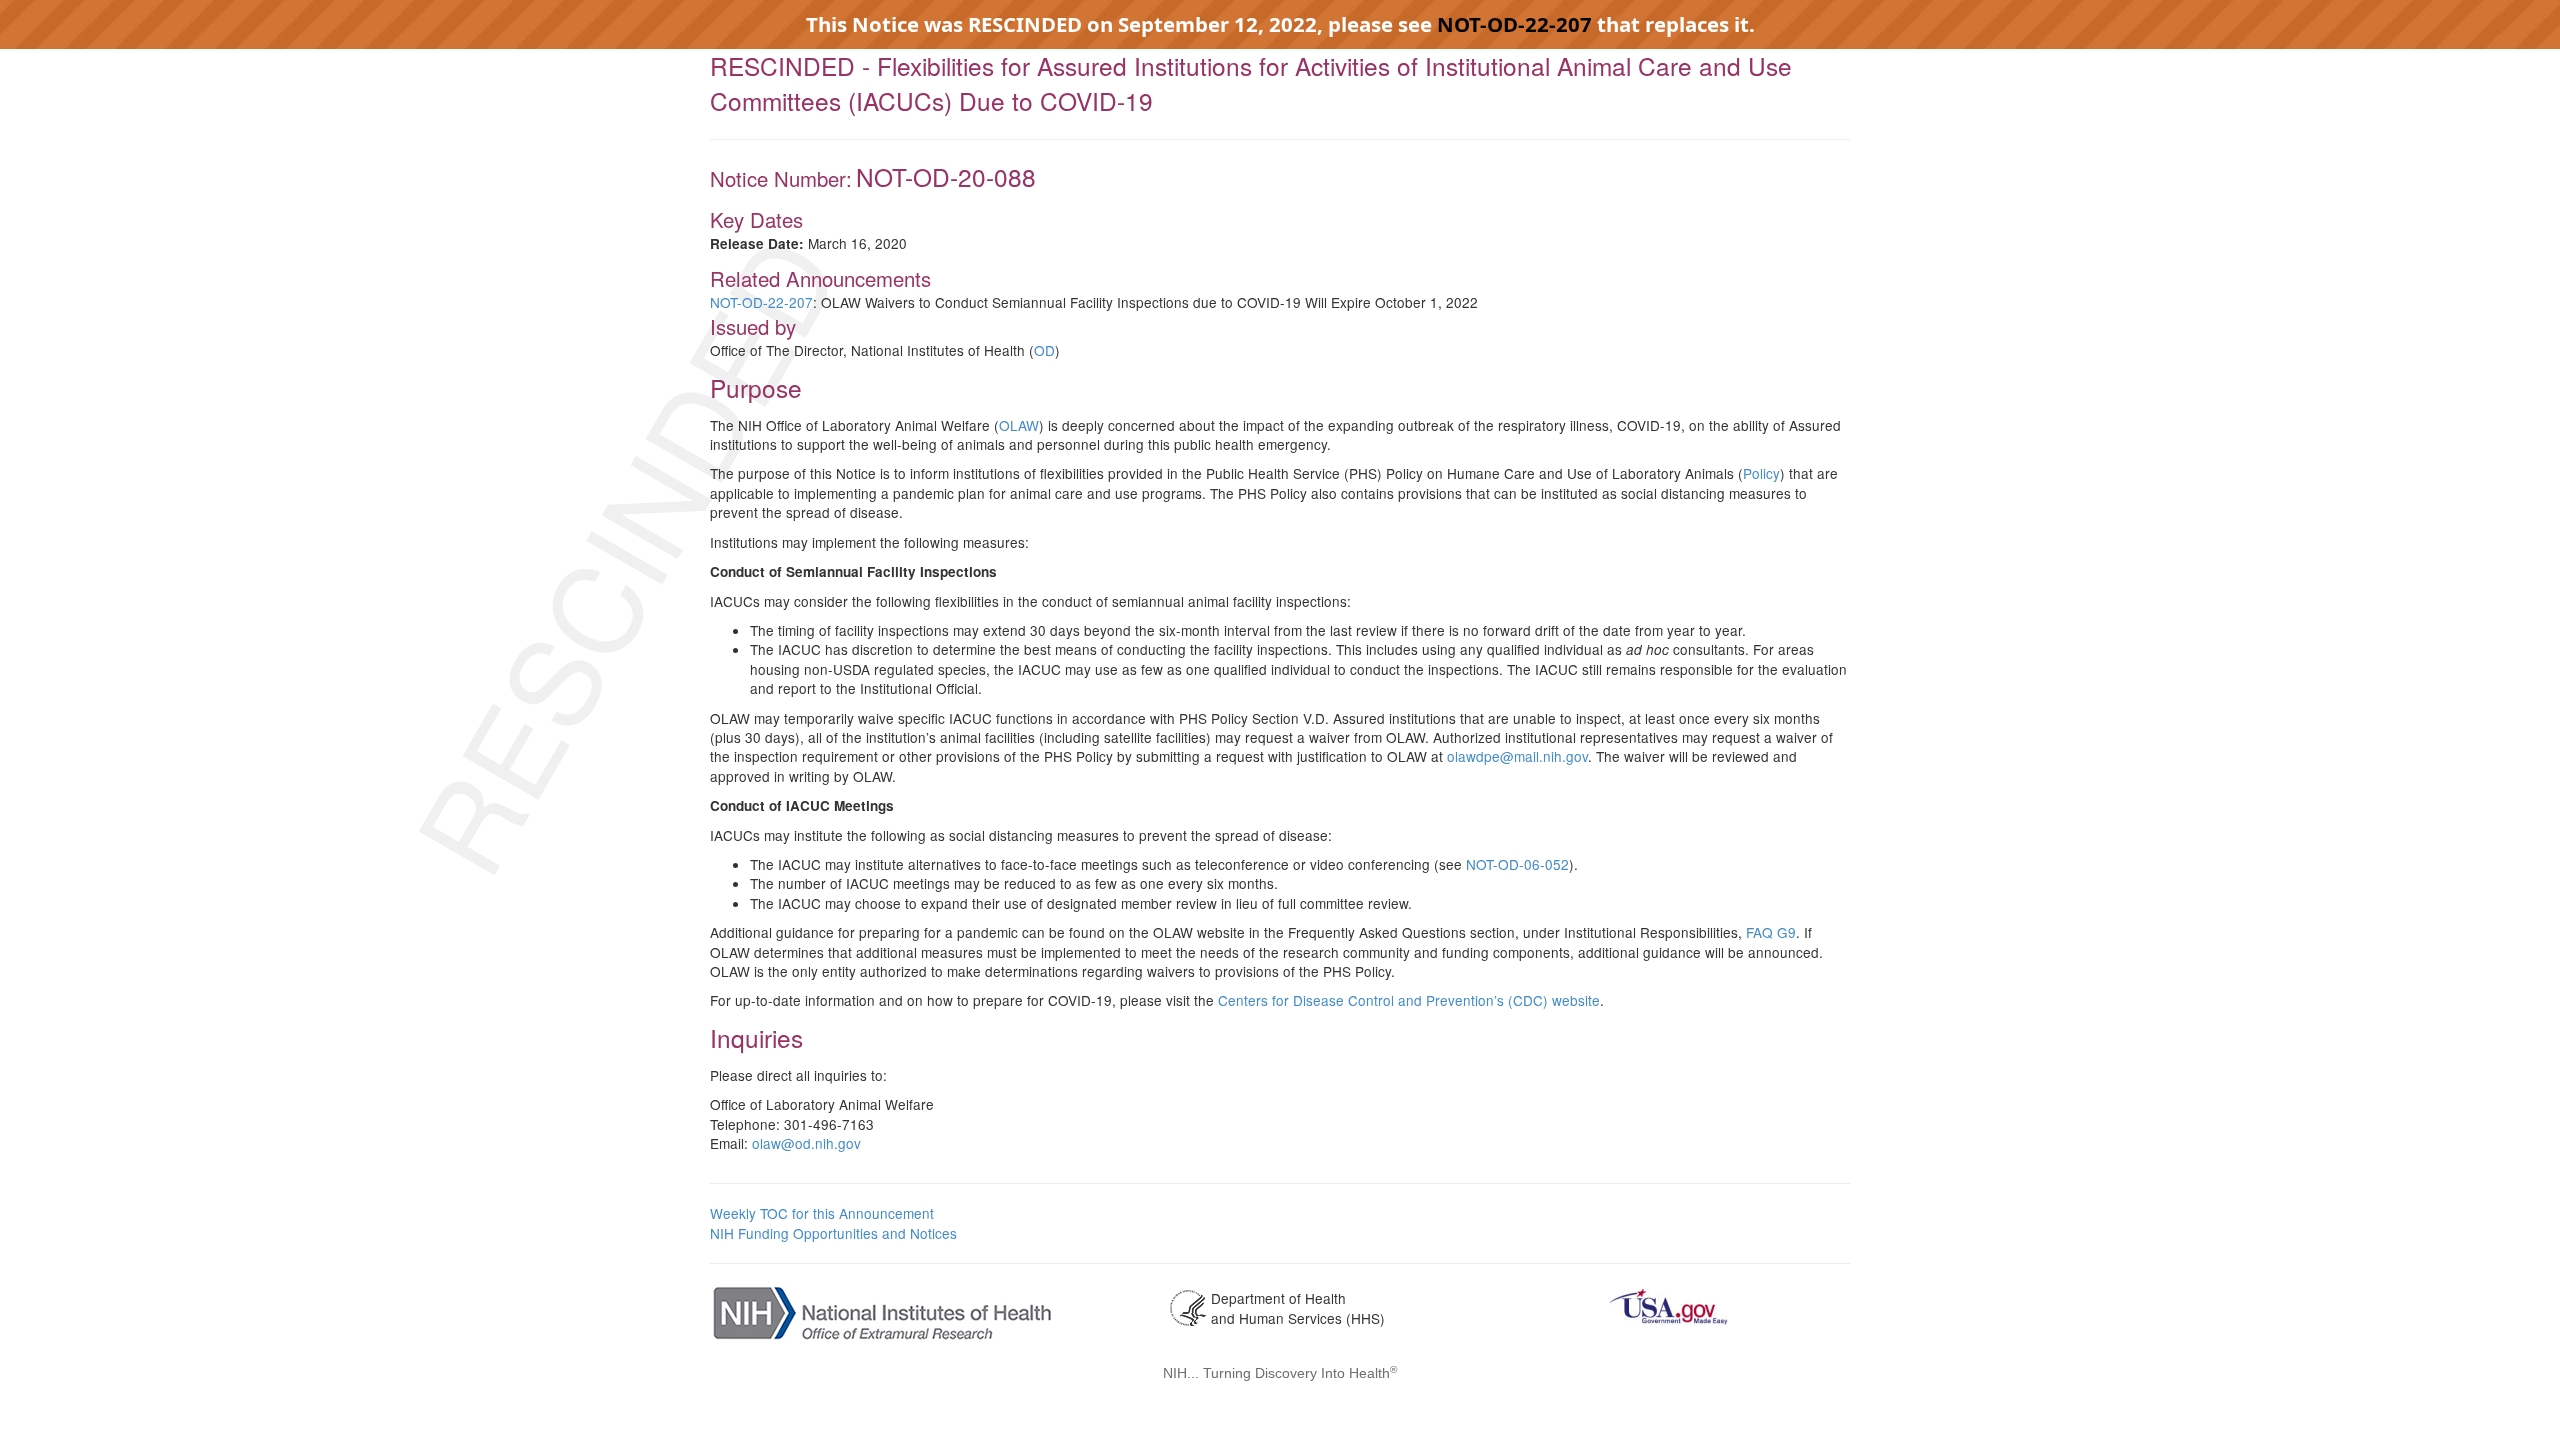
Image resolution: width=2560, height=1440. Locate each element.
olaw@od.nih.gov (806, 1143)
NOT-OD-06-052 (1517, 864)
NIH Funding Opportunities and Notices (833, 1233)
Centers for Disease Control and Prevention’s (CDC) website (1409, 1000)
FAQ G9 (1771, 932)
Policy (1761, 473)
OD (1044, 350)
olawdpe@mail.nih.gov (1517, 756)
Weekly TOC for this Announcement (822, 1213)
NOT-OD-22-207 (1514, 24)
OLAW (1019, 425)
